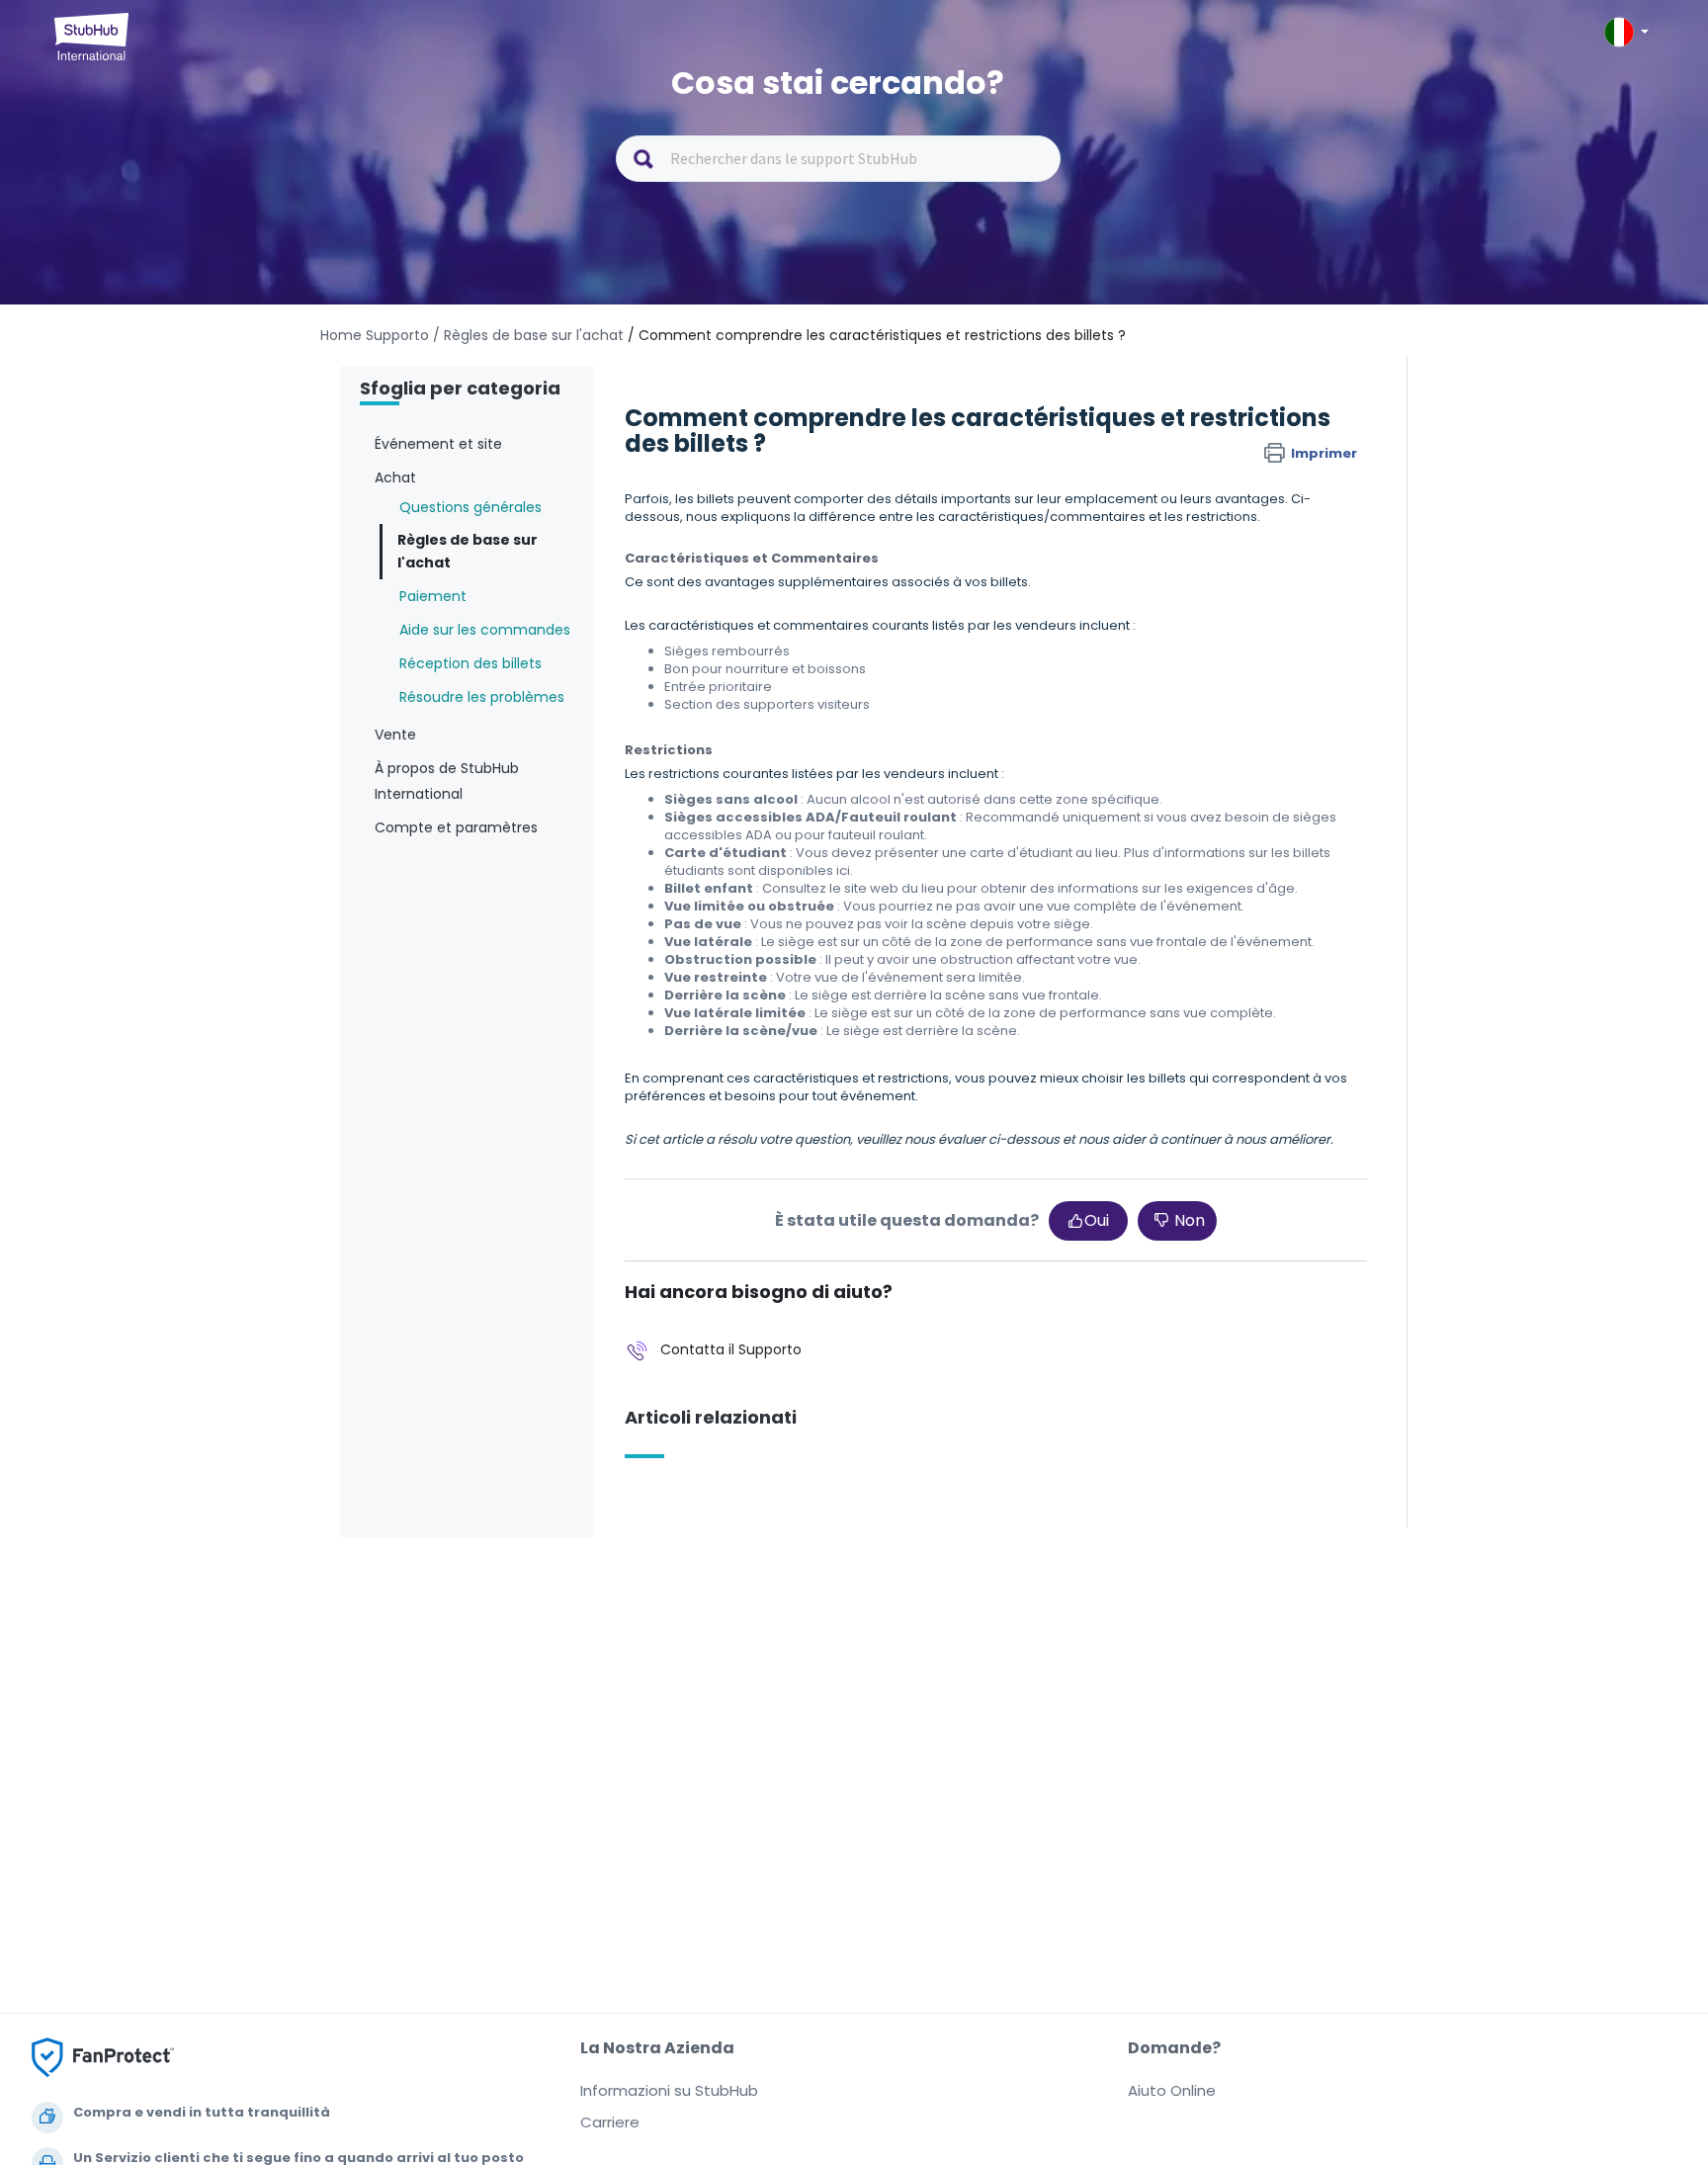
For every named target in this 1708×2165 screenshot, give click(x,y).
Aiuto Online (1172, 2090)
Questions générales (470, 507)
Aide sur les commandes (485, 630)
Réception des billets (470, 663)
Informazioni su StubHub (669, 2090)
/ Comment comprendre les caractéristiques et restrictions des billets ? (877, 335)
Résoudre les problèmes (482, 697)
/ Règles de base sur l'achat (528, 335)
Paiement (433, 596)
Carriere (610, 2122)
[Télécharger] (817, 844)
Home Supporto (375, 335)
